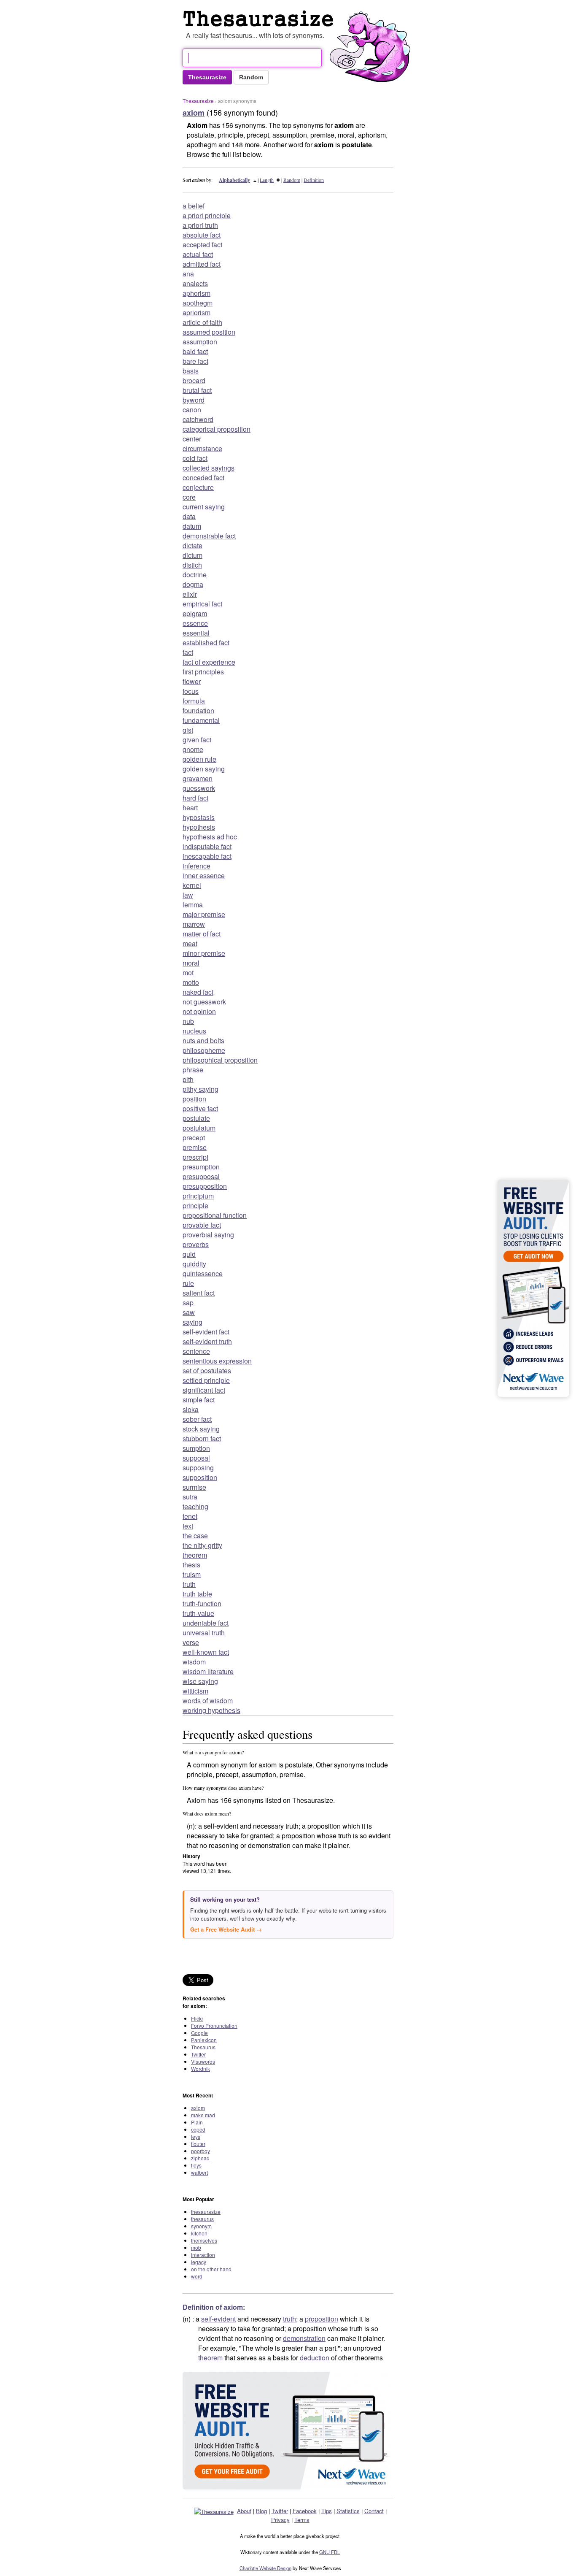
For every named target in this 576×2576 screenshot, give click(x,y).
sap (188, 1303)
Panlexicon (204, 2040)
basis (191, 371)
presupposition (205, 1186)
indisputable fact (207, 846)
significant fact (204, 1390)
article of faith (202, 322)
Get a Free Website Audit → (226, 1929)
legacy (199, 2262)
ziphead (200, 2158)
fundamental (201, 720)
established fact (206, 643)
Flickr (197, 2018)
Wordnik (201, 2069)
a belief (194, 206)
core (189, 497)
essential (196, 633)
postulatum (199, 1128)
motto (191, 982)
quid (189, 1254)
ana (188, 274)
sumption (196, 1448)
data (189, 516)
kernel (192, 885)
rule (188, 1283)
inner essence (204, 875)
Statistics (348, 2511)
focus (191, 691)
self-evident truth (207, 1341)
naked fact (198, 992)
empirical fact (202, 604)
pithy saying (201, 1089)
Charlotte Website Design (265, 2568)
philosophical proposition (220, 1060)
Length (267, 180)
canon (192, 410)
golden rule (199, 759)
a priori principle (207, 215)
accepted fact (202, 245)
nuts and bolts (203, 1040)
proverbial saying (208, 1235)
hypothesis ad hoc (210, 837)
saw (189, 1312)
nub (188, 1021)
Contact (374, 2511)
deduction (315, 2358)
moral (191, 963)
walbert (199, 2172)
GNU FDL (330, 2552)
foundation (198, 710)
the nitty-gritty (202, 1545)
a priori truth (200, 225)
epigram (195, 613)
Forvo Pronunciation (214, 2025)
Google (199, 2033)
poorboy (201, 2151)
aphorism (196, 293)
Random (292, 180)
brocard (194, 380)
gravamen (198, 778)
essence (195, 623)
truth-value (198, 1613)
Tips (327, 2511)
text (188, 1526)
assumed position (209, 332)
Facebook (305, 2511)
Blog (261, 2511)
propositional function (215, 1215)
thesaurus (202, 2219)
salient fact (199, 1293)
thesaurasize (206, 2212)
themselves (204, 2240)
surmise (194, 1487)
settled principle (206, 1380)
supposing (198, 1468)
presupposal (201, 1176)
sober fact (197, 1419)
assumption (200, 342)
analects (195, 283)
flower (192, 681)
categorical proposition (217, 429)
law (188, 895)
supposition (200, 1477)
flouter (198, 2144)
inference (196, 866)
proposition (322, 2319)
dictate (192, 545)
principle (195, 1205)
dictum (192, 555)
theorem (195, 1555)
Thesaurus (203, 2047)
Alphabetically (234, 180)
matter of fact (202, 934)
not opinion (199, 1011)
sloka (191, 1409)
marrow (194, 924)
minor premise (204, 953)
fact (188, 652)
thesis (191, 1565)
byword (194, 400)
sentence (196, 1351)
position (194, 1099)
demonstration (304, 2338)
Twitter (198, 2054)
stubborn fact (202, 1438)
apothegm (198, 303)
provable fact (202, 1225)
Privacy (280, 2520)
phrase (193, 1070)
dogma (193, 584)
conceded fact (203, 478)
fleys (196, 2165)
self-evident (218, 2319)
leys (196, 2136)
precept (194, 1138)
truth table (197, 1594)
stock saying (201, 1429)
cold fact (195, 458)
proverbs (196, 1244)
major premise (204, 914)
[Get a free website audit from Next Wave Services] (288, 2431)
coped (198, 2129)
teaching (195, 1506)
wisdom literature (208, 1671)
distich (192, 565)
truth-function (202, 1603)
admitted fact (202, 264)
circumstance (202, 448)
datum (192, 526)
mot (188, 973)
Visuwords (203, 2061)
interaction (203, 2255)
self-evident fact (206, 1332)
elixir (190, 594)
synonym (201, 2226)
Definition (314, 180)
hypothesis (199, 827)
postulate (196, 1118)
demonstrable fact (209, 536)
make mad (203, 2115)
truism (192, 1574)
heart (190, 808)
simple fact (199, 1400)
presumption (201, 1167)
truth (189, 1584)
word (197, 2276)
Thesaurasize (198, 101)
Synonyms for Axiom (260, 19)
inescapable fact (207, 856)
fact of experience (209, 662)
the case (195, 1536)
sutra (190, 1497)
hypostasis (199, 817)
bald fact (195, 351)
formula (194, 701)
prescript (195, 1157)
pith (188, 1079)
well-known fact (206, 1652)
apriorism (196, 313)
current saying (204, 507)
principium (198, 1196)
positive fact (200, 1108)
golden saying (204, 769)
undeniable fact (206, 1623)
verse (191, 1642)
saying (192, 1322)
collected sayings (209, 468)
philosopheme (204, 1050)
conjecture (198, 487)
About (244, 2511)
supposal (196, 1458)
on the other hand (211, 2269)
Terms (302, 2520)
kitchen (199, 2233)
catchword (198, 419)
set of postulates (207, 1371)
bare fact (195, 361)
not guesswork (204, 1002)
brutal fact (197, 390)
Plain (197, 2122)
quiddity (194, 1264)
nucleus (194, 1031)
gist (188, 730)
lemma (193, 905)
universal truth (204, 1633)
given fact (197, 740)
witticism (195, 1691)
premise (195, 1147)
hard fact (195, 798)
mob (196, 2247)
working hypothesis (211, 1710)
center (192, 439)
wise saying (200, 1681)
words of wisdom (208, 1701)
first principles (203, 672)
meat (190, 943)
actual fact (198, 254)
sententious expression (217, 1361)
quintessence (203, 1273)
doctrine (195, 575)
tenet (190, 1516)
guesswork (199, 788)
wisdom (194, 1662)
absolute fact (202, 235)
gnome (193, 749)
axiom (198, 2108)
